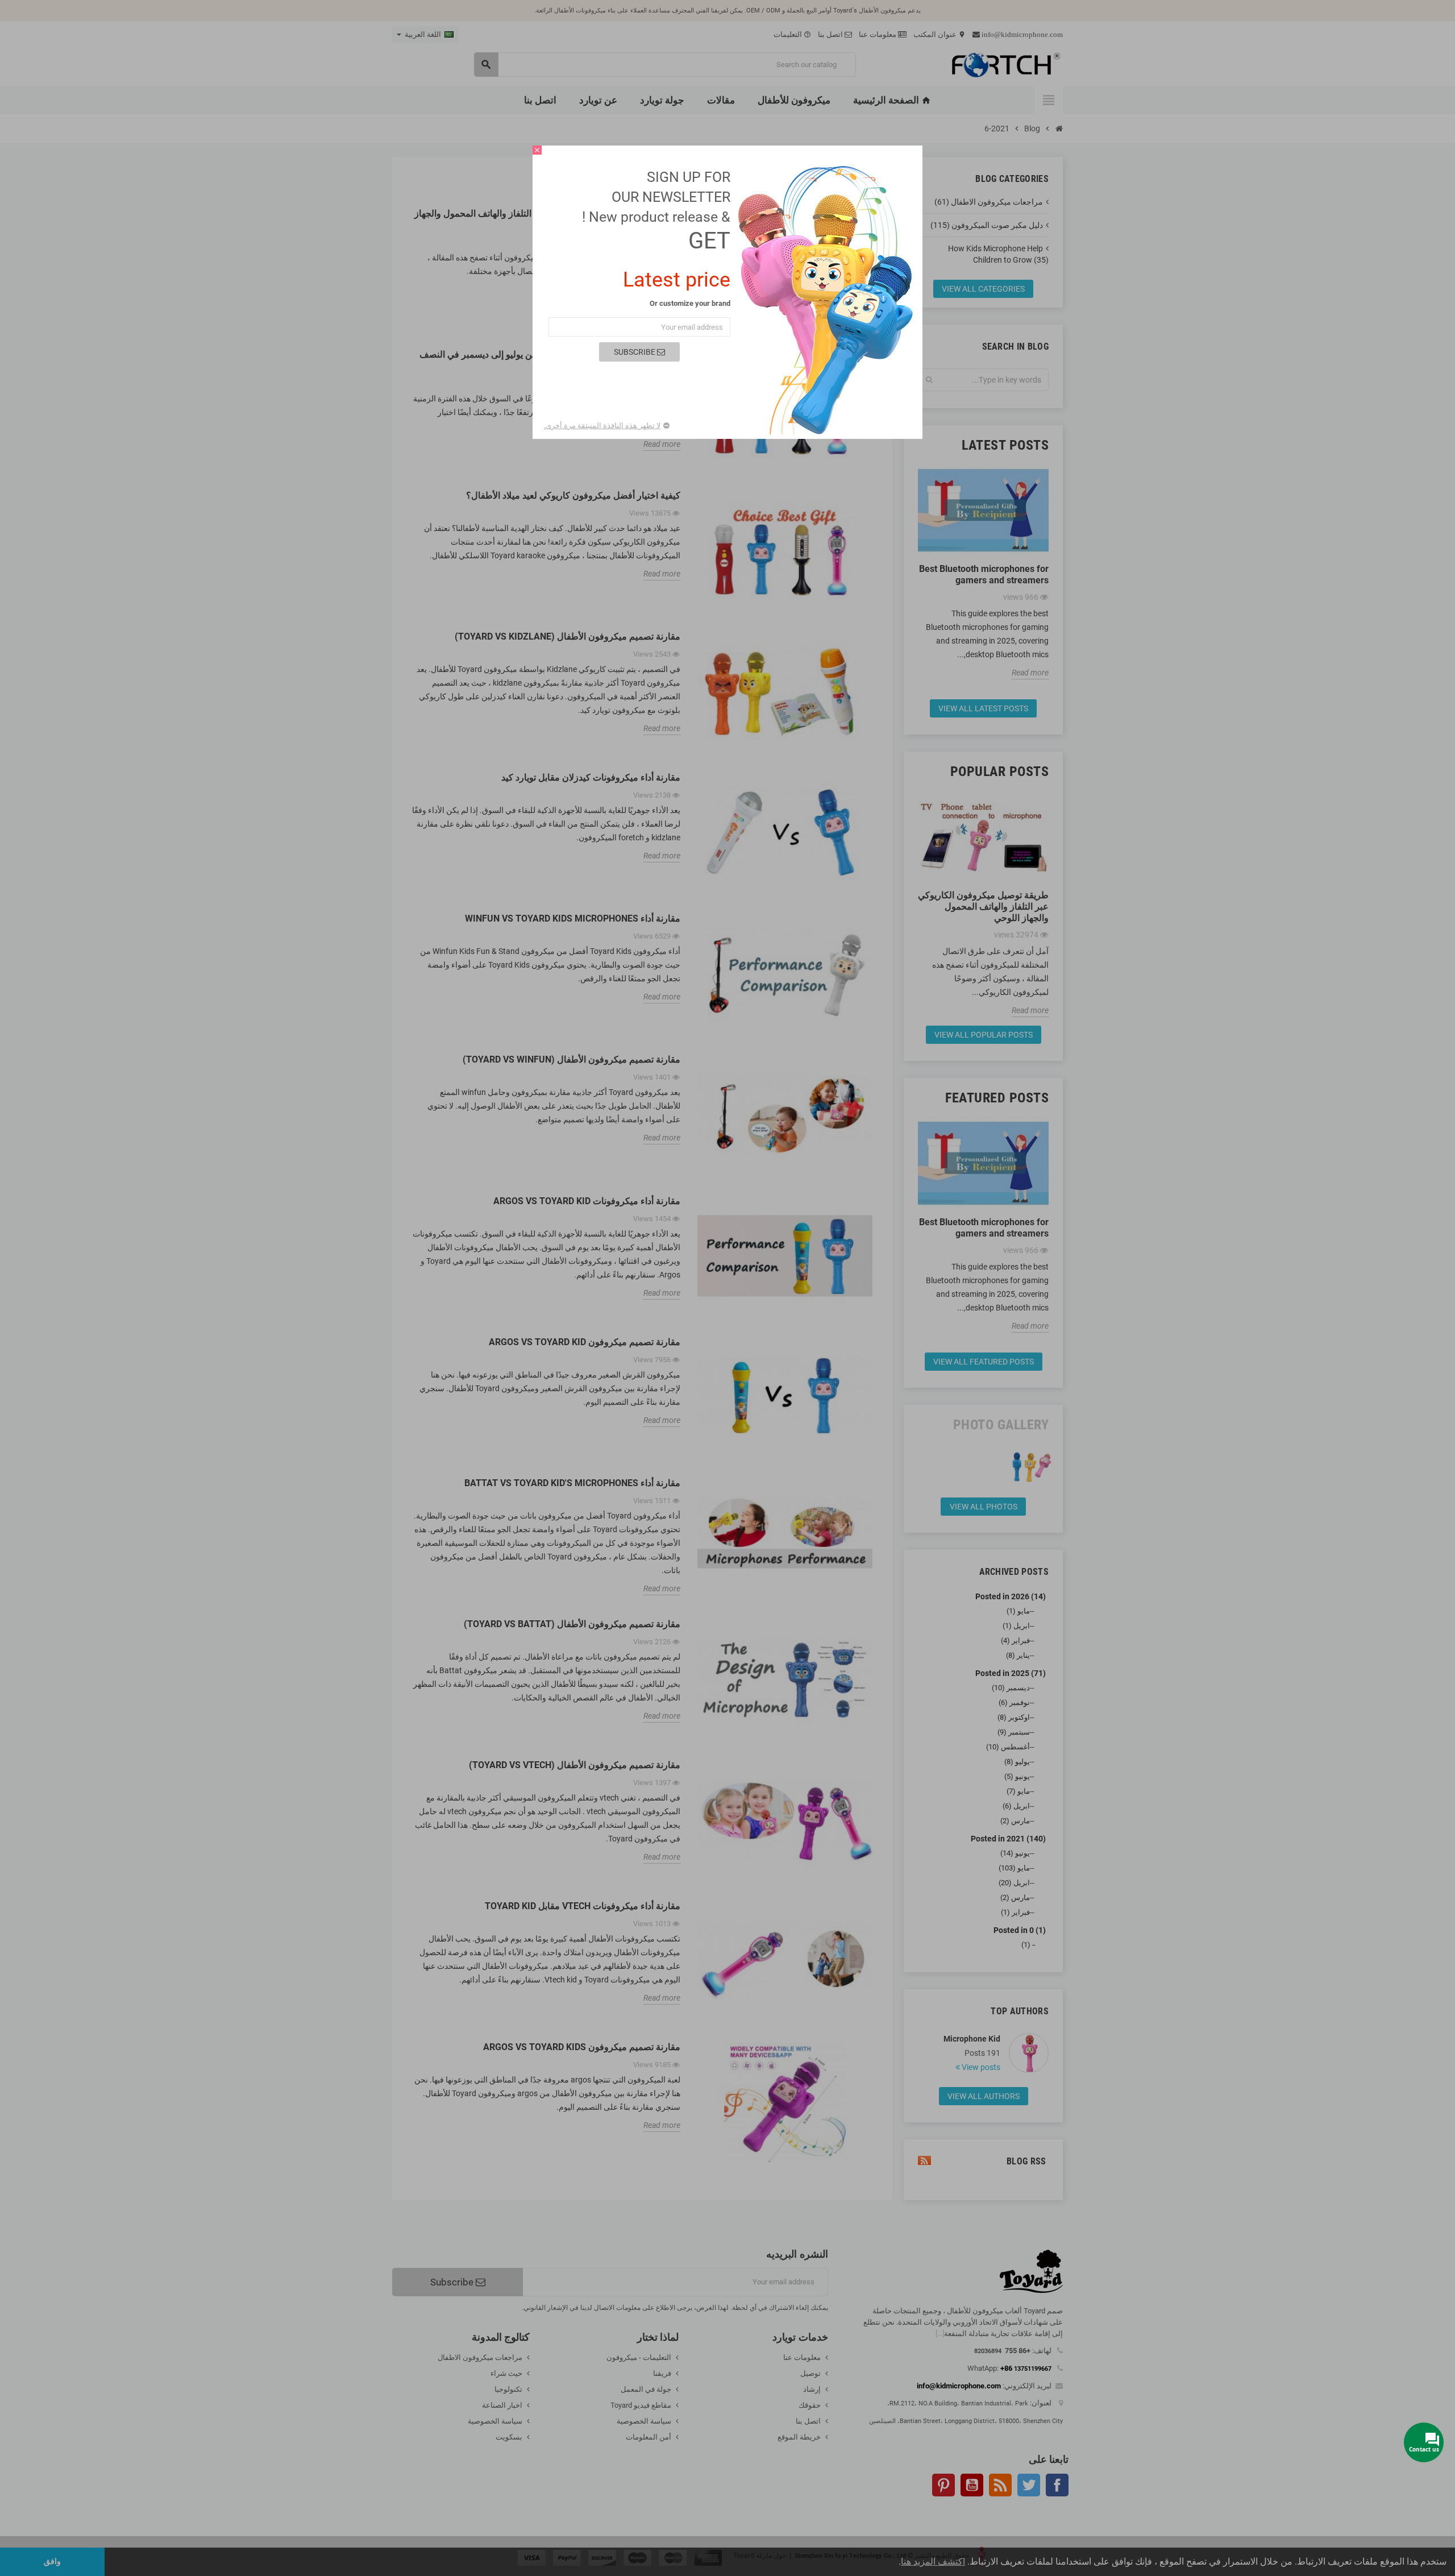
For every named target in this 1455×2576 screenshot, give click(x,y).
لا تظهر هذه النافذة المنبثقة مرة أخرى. (602, 426)
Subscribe (635, 352)
